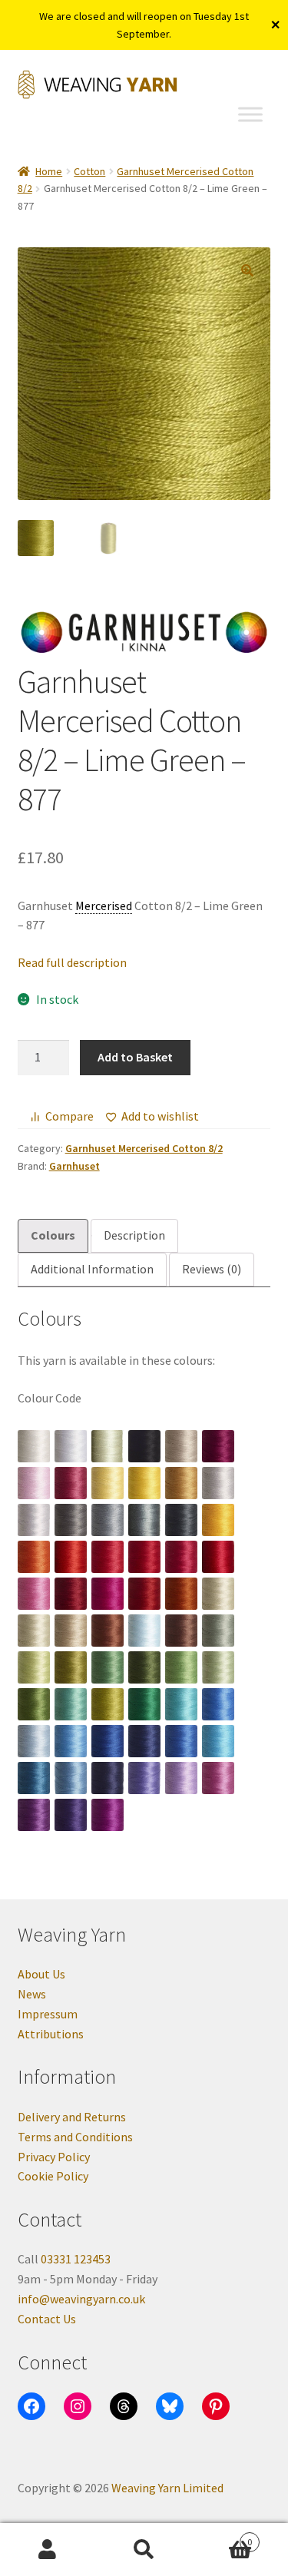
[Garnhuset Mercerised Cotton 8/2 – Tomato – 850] (144, 1594)
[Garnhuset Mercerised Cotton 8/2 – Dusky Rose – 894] (218, 1778)
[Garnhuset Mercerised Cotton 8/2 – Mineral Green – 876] (71, 1704)
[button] (247, 270)
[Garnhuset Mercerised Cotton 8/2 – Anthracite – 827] (181, 1520)
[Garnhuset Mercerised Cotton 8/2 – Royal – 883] (108, 1741)
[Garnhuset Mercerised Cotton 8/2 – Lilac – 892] (181, 1778)
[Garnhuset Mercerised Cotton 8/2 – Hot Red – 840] (71, 1557)
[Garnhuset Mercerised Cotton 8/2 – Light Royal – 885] (181, 1741)
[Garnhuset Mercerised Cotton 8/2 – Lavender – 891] (144, 1778)
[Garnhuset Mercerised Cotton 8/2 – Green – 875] (34, 1704)
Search (144, 2550)
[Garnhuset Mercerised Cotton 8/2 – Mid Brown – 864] (108, 1631)
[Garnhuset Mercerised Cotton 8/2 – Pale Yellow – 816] (108, 1483)
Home (49, 171)
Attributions (51, 2034)
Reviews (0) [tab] (212, 1269)
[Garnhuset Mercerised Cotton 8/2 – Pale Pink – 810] (34, 1483)
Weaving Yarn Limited (167, 2488)
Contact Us (47, 2319)
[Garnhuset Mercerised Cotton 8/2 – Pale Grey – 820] (218, 1483)
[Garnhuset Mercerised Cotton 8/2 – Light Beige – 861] (218, 1594)
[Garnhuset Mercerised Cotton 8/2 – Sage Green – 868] (218, 1631)
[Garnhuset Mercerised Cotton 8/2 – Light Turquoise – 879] (181, 1704)
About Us (41, 1974)
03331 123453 (76, 2259)
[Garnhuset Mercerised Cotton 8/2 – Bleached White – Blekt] (71, 1446)
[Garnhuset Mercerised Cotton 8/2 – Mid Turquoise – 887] (218, 1741)
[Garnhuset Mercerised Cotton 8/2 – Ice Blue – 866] (144, 1631)
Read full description (72, 962)
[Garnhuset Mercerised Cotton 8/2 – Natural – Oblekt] (108, 1446)
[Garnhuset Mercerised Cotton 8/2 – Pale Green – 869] (34, 1667)
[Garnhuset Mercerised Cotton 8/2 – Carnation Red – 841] (108, 1557)
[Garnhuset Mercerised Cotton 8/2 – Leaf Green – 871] (108, 1667)
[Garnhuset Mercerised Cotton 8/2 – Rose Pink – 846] (34, 1594)
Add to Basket (135, 1057)
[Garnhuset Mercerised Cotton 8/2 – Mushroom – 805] (181, 1446)
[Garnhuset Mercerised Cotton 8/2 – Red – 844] (181, 1557)
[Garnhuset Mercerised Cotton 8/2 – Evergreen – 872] (144, 1667)
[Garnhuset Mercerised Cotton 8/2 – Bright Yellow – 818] (144, 1483)
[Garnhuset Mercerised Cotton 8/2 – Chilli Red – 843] (144, 1557)
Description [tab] (134, 1235)
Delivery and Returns (72, 2117)
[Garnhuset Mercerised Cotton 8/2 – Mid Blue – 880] (218, 1704)
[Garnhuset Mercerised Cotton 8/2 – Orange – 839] (34, 1557)
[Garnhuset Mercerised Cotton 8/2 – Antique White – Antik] (34, 1446)
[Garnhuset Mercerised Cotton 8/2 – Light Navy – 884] (144, 1741)
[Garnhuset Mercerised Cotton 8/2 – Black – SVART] (144, 1446)
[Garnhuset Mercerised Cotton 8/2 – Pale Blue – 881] (34, 1741)
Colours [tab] (53, 1235)
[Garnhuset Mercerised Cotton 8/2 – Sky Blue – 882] (71, 1741)
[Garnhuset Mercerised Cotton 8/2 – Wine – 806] (218, 1446)
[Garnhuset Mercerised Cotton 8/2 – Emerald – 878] (144, 1704)
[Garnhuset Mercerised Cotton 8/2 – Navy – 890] (108, 1778)
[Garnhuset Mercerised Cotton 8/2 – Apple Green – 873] (181, 1667)
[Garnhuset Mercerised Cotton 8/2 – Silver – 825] (144, 1520)
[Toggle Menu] (250, 114)
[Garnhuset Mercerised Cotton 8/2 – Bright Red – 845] (218, 1557)
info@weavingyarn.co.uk (81, 2299)
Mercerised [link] (104, 906)
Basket (222, 2536)
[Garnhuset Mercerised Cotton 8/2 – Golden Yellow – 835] (218, 1520)
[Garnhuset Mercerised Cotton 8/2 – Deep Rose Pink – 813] (71, 1483)
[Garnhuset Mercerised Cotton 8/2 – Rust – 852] (181, 1594)
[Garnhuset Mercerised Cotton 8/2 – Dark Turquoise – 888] (34, 1778)
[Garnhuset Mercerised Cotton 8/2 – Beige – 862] (34, 1631)
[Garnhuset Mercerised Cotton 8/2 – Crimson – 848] (71, 1594)
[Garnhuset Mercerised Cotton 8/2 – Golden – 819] (181, 1483)
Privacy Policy (54, 2157)
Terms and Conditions (75, 2137)
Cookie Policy (53, 2176)
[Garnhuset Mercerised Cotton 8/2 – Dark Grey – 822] (71, 1520)
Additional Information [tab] (92, 1269)
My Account (48, 2550)
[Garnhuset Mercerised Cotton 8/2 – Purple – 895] (34, 1815)
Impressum (48, 2014)
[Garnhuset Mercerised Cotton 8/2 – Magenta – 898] (108, 1815)
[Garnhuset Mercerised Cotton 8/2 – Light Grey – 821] (34, 1520)
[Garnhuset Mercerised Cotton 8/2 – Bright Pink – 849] (108, 1594)
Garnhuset (74, 1166)
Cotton (89, 171)
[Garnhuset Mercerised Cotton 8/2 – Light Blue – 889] (71, 1778)
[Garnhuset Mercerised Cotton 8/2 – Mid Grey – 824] (108, 1520)
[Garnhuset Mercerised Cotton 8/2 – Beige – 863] (71, 1631)
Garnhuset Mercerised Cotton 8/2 (144, 1148)
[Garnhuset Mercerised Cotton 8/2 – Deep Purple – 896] (71, 1815)
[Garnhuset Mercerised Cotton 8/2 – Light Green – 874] (218, 1667)
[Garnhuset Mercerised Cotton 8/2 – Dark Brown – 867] (181, 1631)
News (32, 1994)
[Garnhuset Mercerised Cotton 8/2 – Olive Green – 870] (71, 1667)
